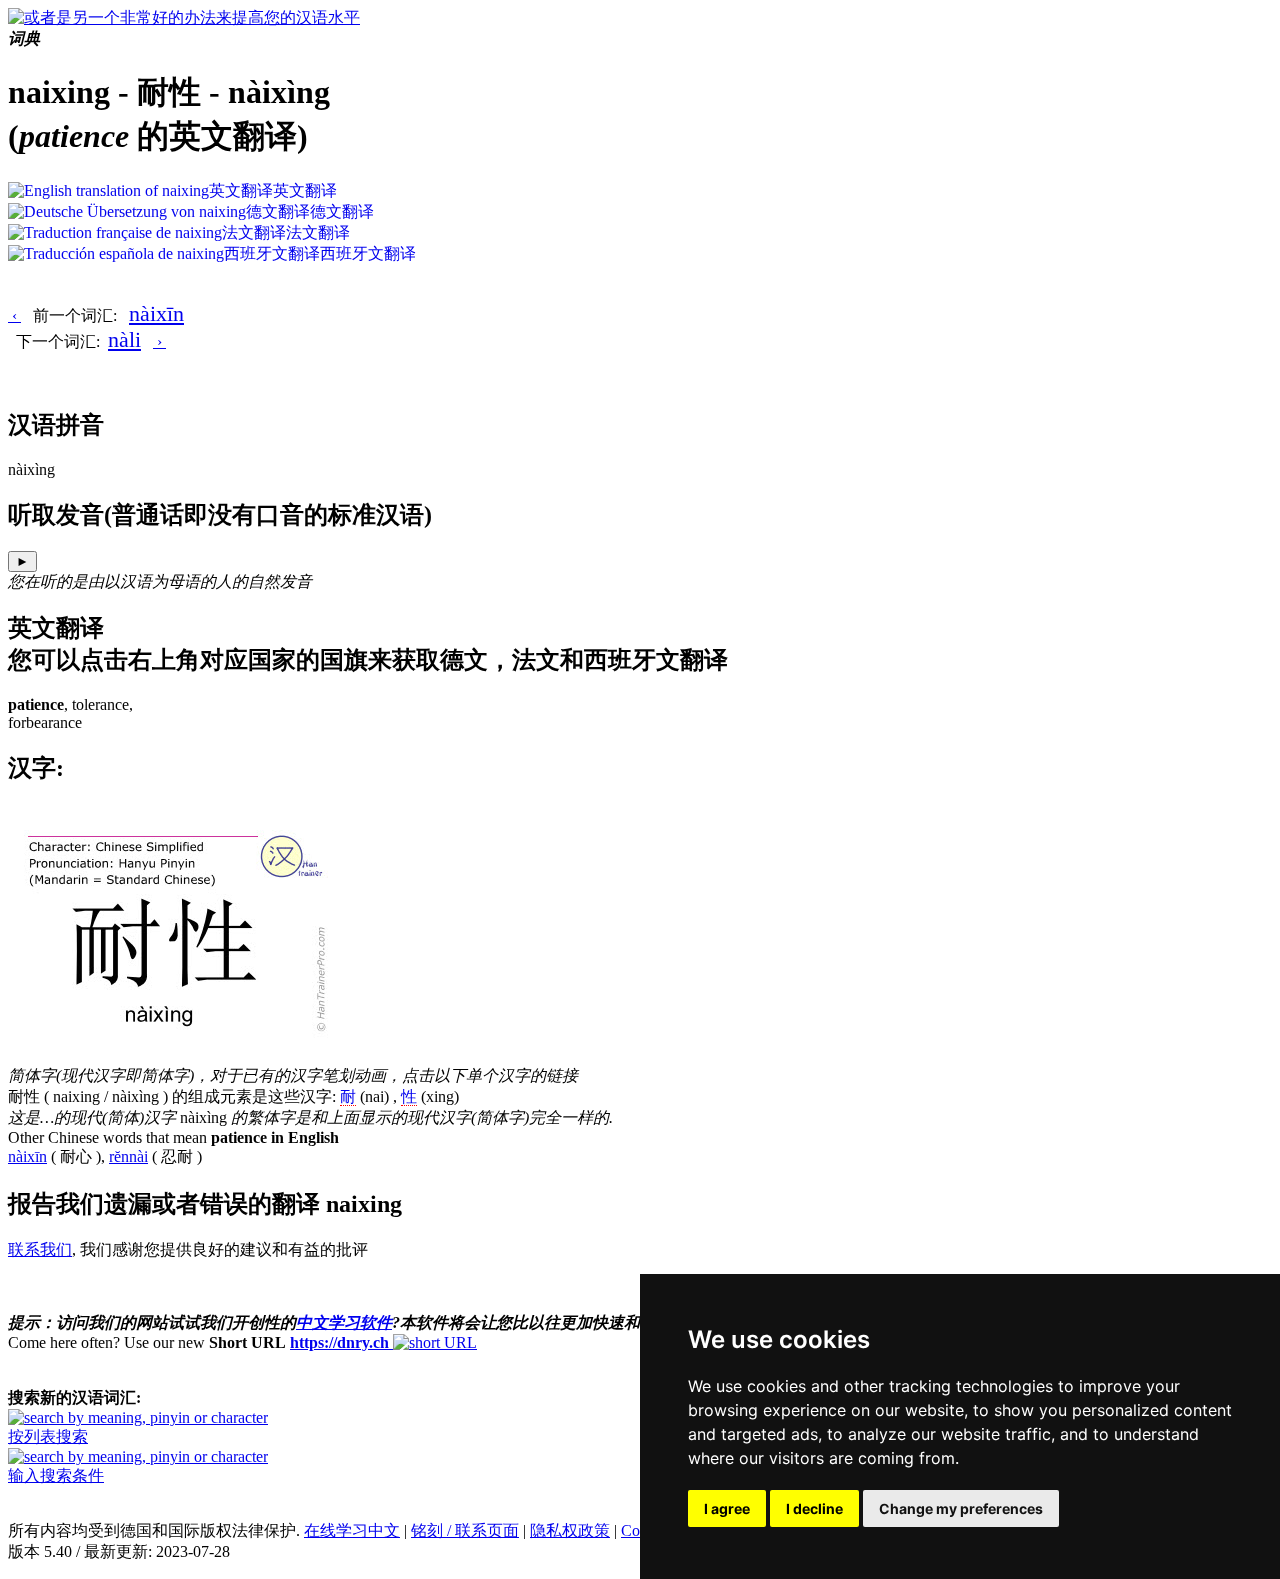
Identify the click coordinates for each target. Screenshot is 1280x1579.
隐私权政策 (570, 1530)
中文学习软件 (344, 1322)
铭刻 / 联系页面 (465, 1530)
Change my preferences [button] (961, 1508)
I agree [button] (727, 1508)
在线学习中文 (352, 1530)
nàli (124, 339)
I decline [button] (814, 1508)
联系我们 (40, 1249)
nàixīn (156, 313)
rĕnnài (128, 1156)
